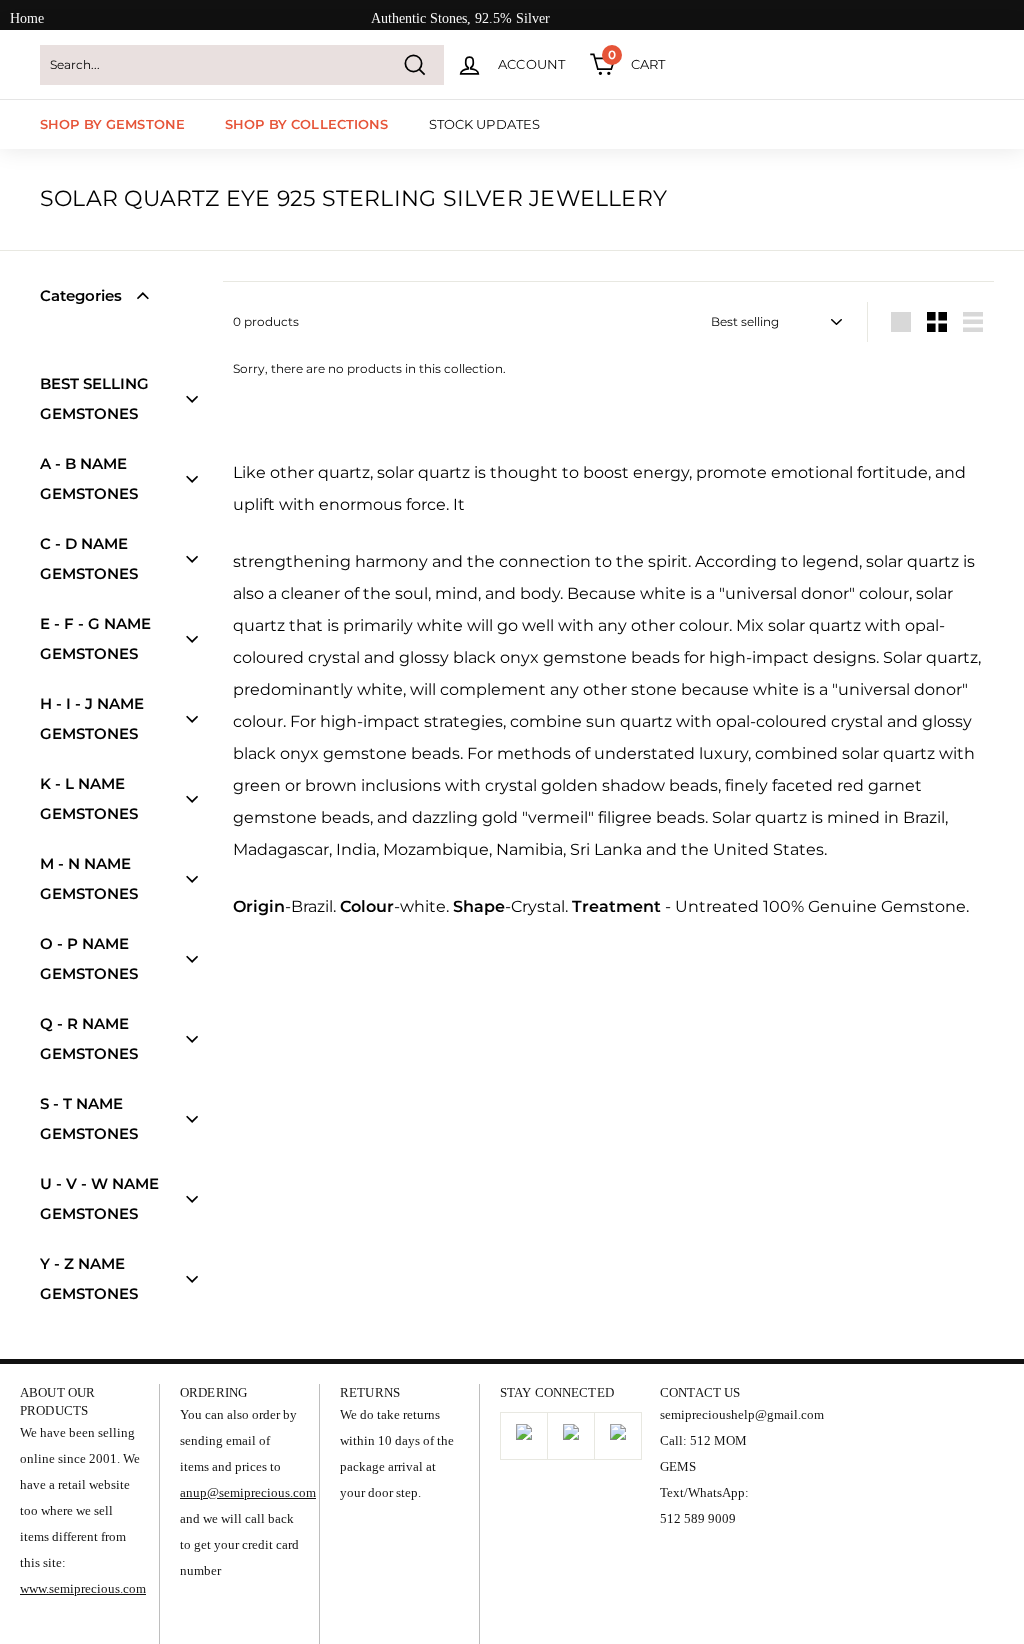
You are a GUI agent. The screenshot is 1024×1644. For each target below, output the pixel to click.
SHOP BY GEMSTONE (112, 124)
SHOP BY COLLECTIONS (306, 124)
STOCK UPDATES (485, 124)
